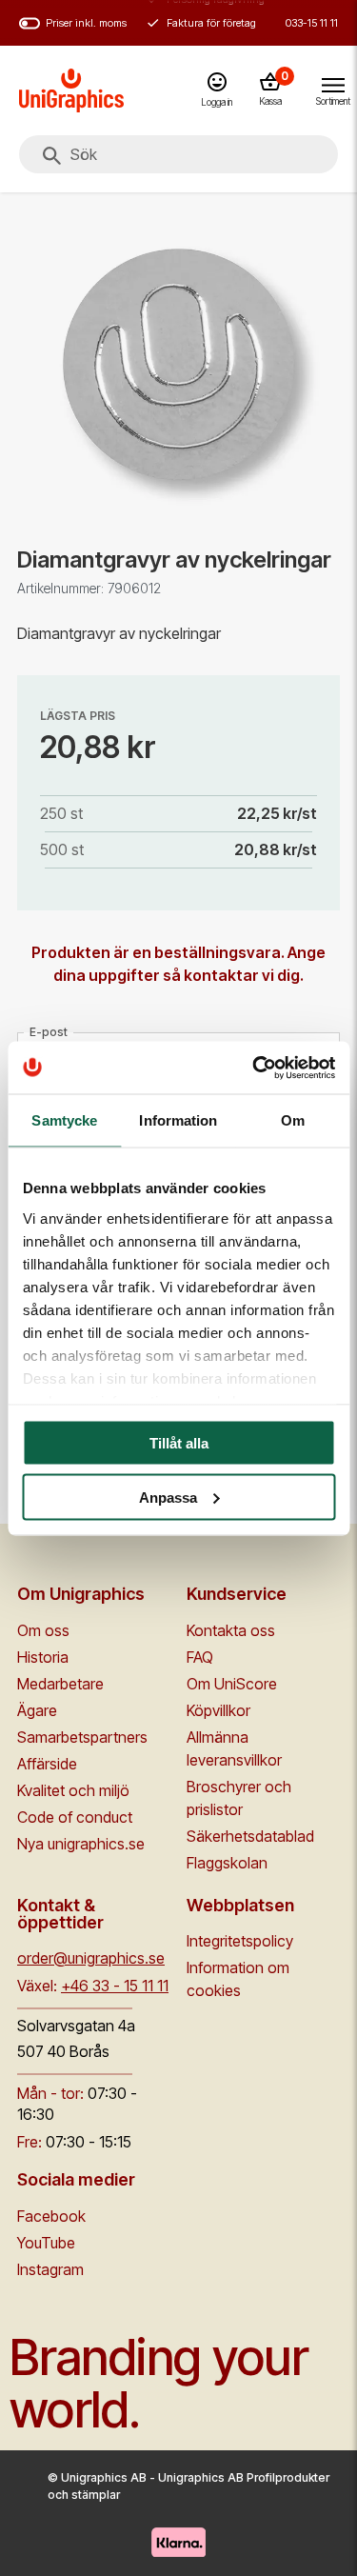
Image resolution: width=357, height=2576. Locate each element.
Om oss (43, 1630)
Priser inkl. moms (86, 23)
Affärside (47, 1764)
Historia (43, 1657)
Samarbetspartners (82, 1737)
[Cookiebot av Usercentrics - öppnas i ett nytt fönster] (254, 1068)
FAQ (200, 1657)
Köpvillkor (218, 1710)
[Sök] (51, 156)
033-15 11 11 (312, 23)
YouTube (46, 2243)
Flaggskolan (227, 1863)
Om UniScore (232, 1684)
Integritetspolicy (240, 1941)
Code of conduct (75, 1817)
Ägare (37, 1710)
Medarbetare (60, 1684)
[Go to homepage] (71, 90)
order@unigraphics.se (91, 1958)
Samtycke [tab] (64, 1120)
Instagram (50, 2269)
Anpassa (168, 1497)
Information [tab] (178, 1120)
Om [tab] (293, 1120)
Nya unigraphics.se (81, 1844)
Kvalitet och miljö (73, 1790)
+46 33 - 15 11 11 (115, 1986)
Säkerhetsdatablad (250, 1836)
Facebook (51, 2216)
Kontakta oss (231, 1630)
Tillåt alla (179, 1443)
